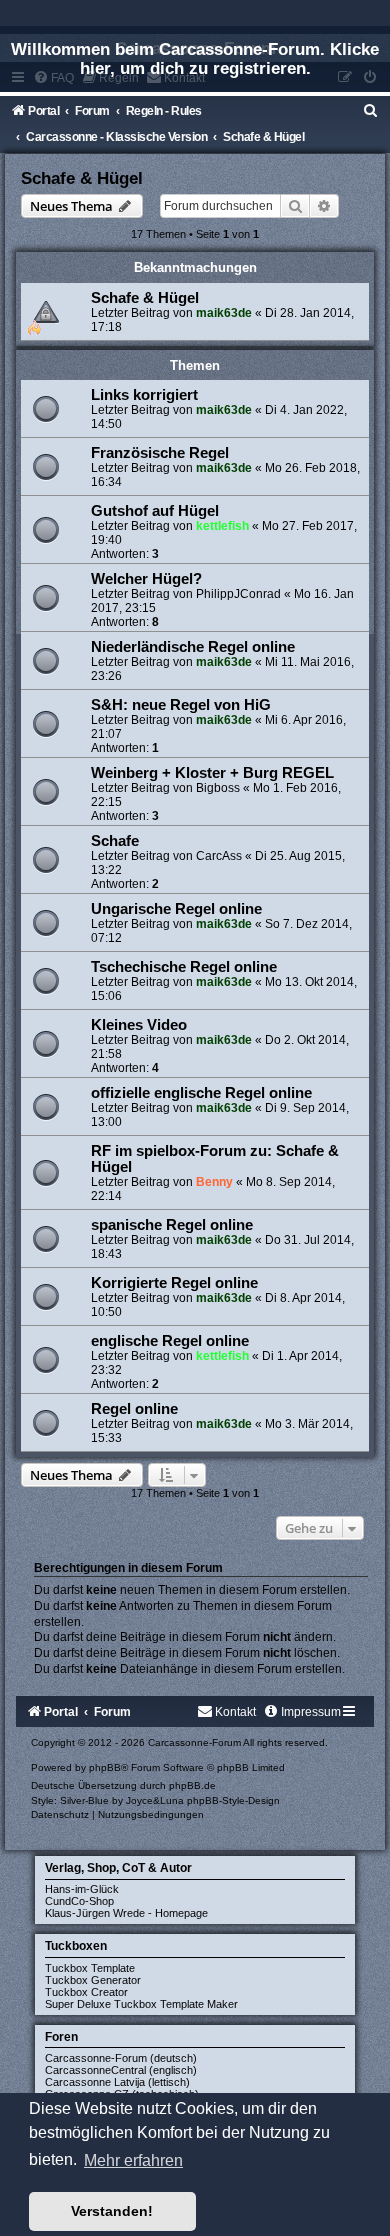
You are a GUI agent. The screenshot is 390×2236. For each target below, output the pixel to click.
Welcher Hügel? (146, 579)
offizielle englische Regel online (201, 1093)
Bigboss (218, 788)
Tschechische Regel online (184, 967)
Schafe (115, 841)
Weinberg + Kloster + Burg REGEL (212, 773)
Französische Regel (160, 453)
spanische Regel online (172, 1225)
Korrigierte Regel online (174, 1283)
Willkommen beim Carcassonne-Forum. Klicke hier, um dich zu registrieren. (195, 58)
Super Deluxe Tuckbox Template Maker (141, 2004)
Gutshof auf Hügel (155, 511)
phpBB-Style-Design (233, 1800)
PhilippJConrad (238, 594)
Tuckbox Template (90, 1968)
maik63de (224, 313)
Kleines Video (139, 1025)
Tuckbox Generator (93, 1980)
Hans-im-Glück (82, 1889)
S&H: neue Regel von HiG (181, 705)
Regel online (134, 1409)
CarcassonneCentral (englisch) (121, 2070)
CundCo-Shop (79, 1901)
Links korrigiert (144, 395)
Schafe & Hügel (82, 178)
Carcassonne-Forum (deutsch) (121, 2058)
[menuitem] (371, 111)
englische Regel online (170, 1341)
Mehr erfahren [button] (133, 2160)
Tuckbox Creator (86, 1992)
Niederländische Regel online (193, 647)
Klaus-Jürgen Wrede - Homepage (126, 1913)
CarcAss (219, 856)
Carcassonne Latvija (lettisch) (117, 2082)
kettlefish (222, 526)
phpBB (105, 1767)
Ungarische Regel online (176, 909)
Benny (214, 1182)
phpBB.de (192, 1785)
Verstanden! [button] (112, 2211)
